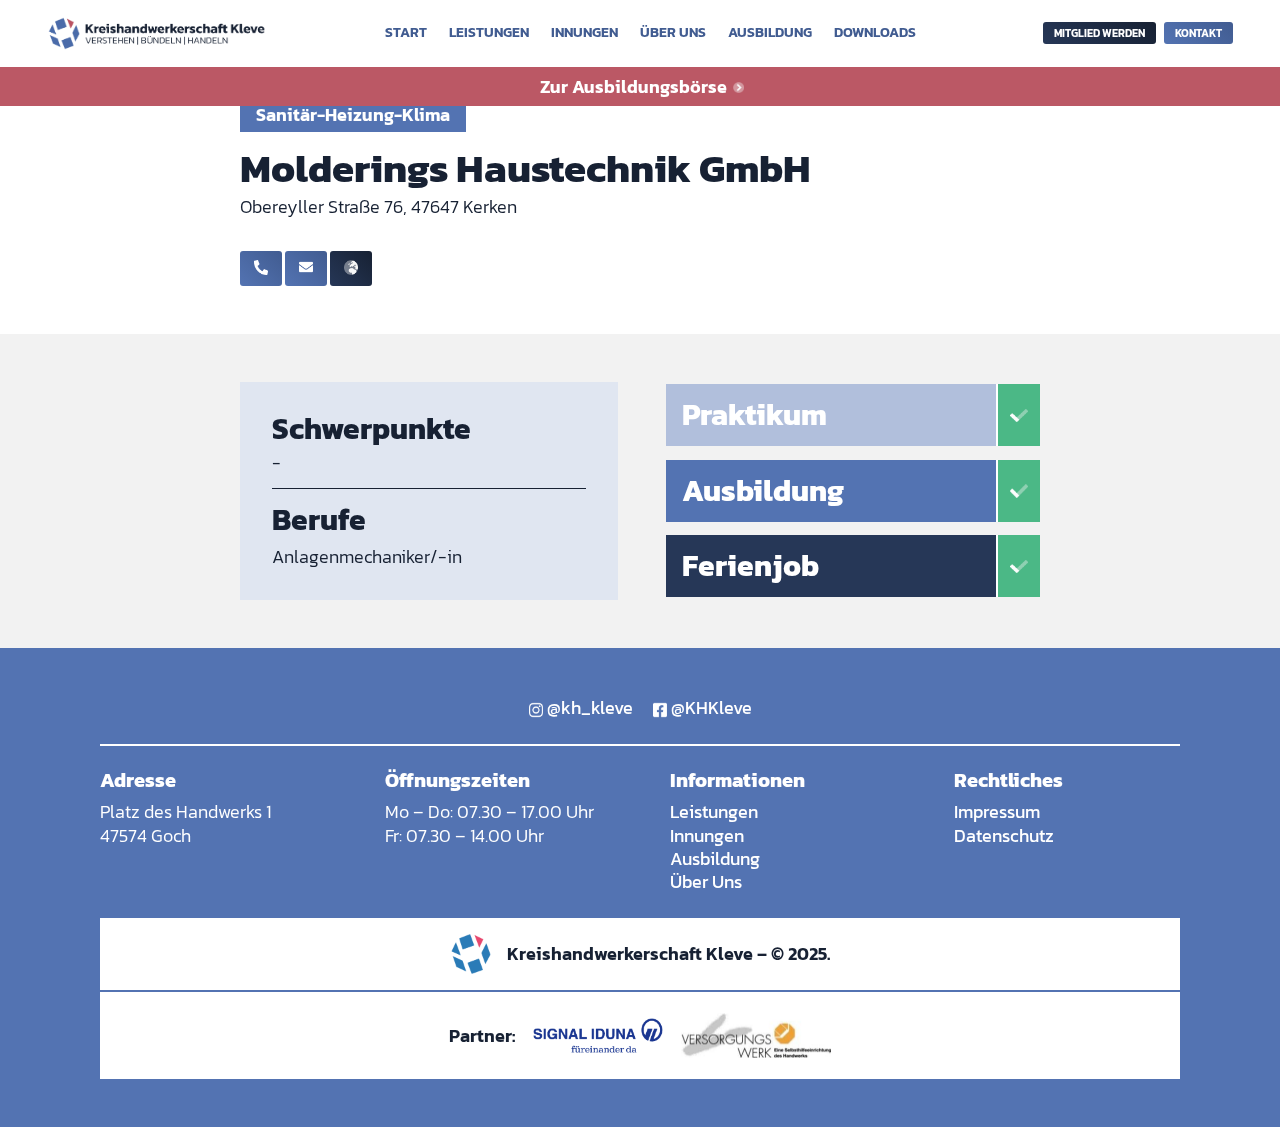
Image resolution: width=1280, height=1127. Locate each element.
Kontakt (1198, 33)
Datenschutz (1004, 835)
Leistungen (489, 34)
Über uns (673, 34)
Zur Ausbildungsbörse (635, 86)
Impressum (997, 811)
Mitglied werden (1099, 33)
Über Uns (706, 881)
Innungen (584, 34)
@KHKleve (709, 707)
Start (406, 34)
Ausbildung (770, 34)
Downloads (875, 34)
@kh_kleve (588, 707)
